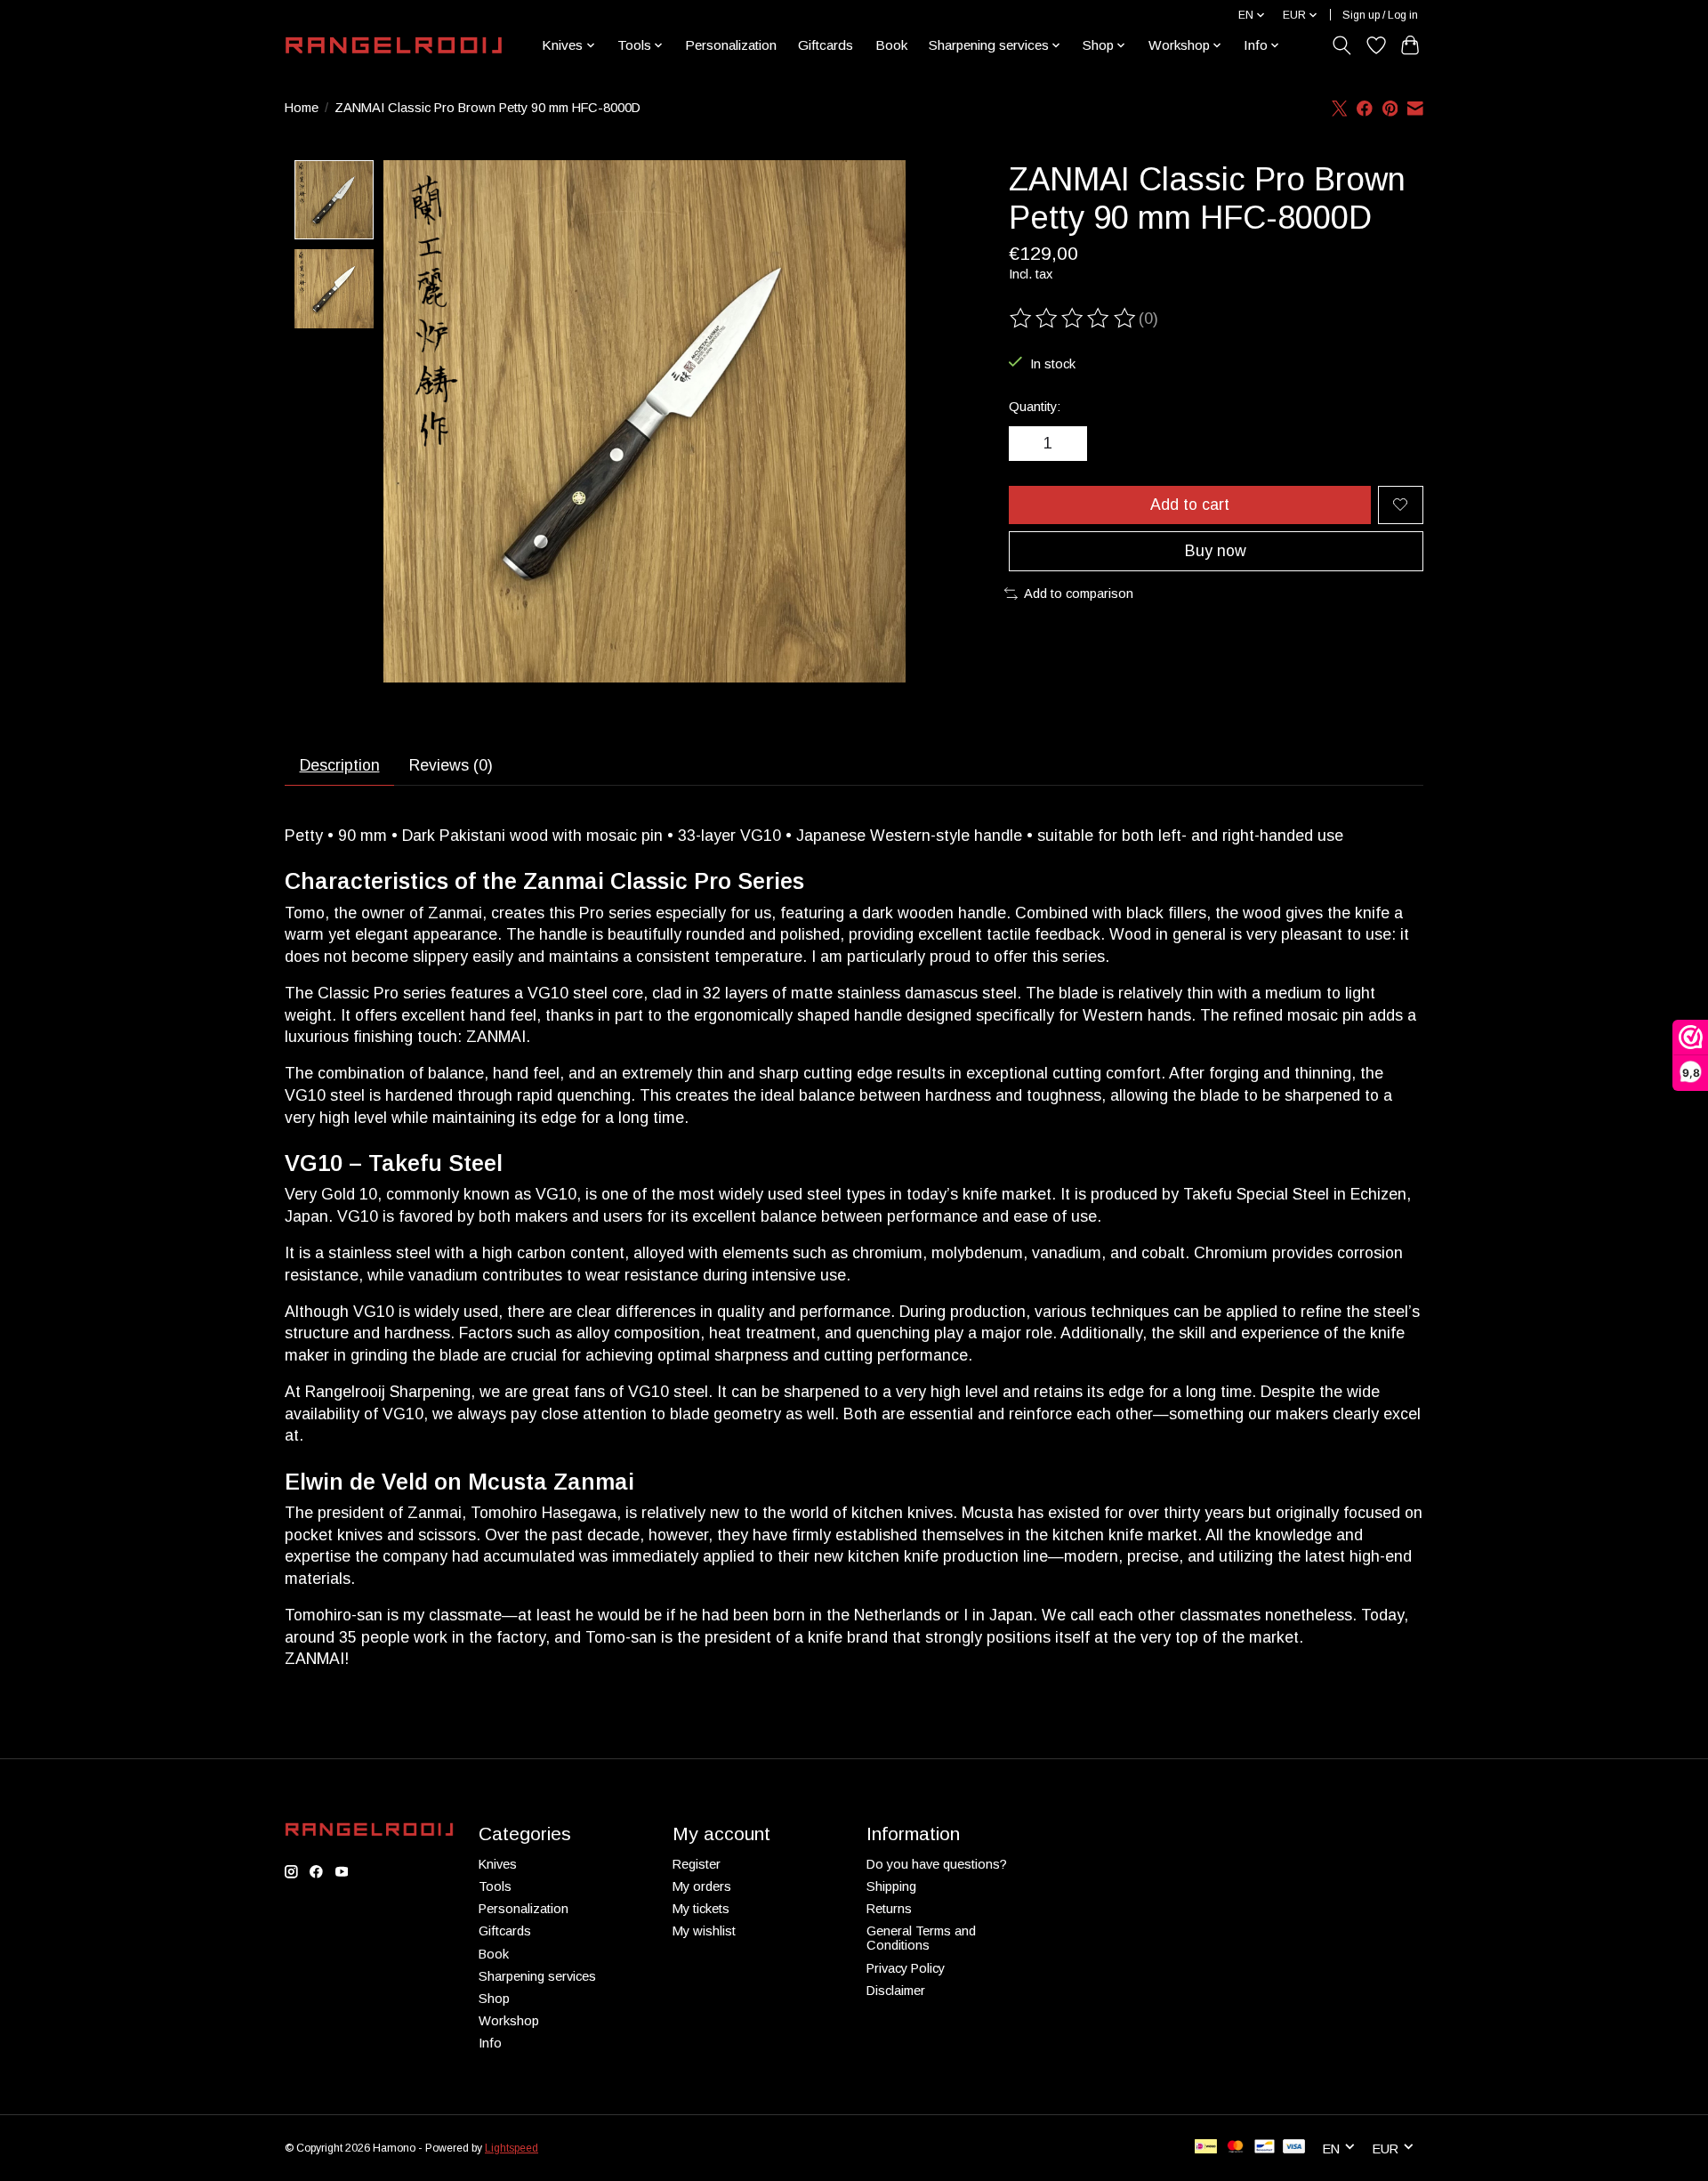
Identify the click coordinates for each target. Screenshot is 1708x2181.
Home (302, 108)
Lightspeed (512, 2148)
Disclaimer (896, 1991)
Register (697, 1864)
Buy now (1216, 551)
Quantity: (1035, 407)
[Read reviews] (1074, 319)
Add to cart (1190, 505)
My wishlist (704, 1931)
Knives (498, 1864)
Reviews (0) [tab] (451, 765)
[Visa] (1294, 2148)
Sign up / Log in (1380, 15)
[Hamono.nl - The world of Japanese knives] (394, 45)
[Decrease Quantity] (1028, 444)
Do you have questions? (937, 1864)
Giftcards (826, 45)
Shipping (891, 1886)
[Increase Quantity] (1067, 444)
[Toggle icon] (1342, 45)
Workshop (509, 2021)
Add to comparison (1079, 594)
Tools (495, 1886)
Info (490, 2043)
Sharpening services (537, 1976)
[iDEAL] (1206, 2148)
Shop (494, 1999)
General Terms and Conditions (921, 1938)
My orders (702, 1886)
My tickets (701, 1909)
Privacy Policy (906, 1968)
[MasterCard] (1236, 2148)
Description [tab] (340, 765)
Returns (889, 1909)
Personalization (731, 45)
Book (891, 45)
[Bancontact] (1265, 2148)
